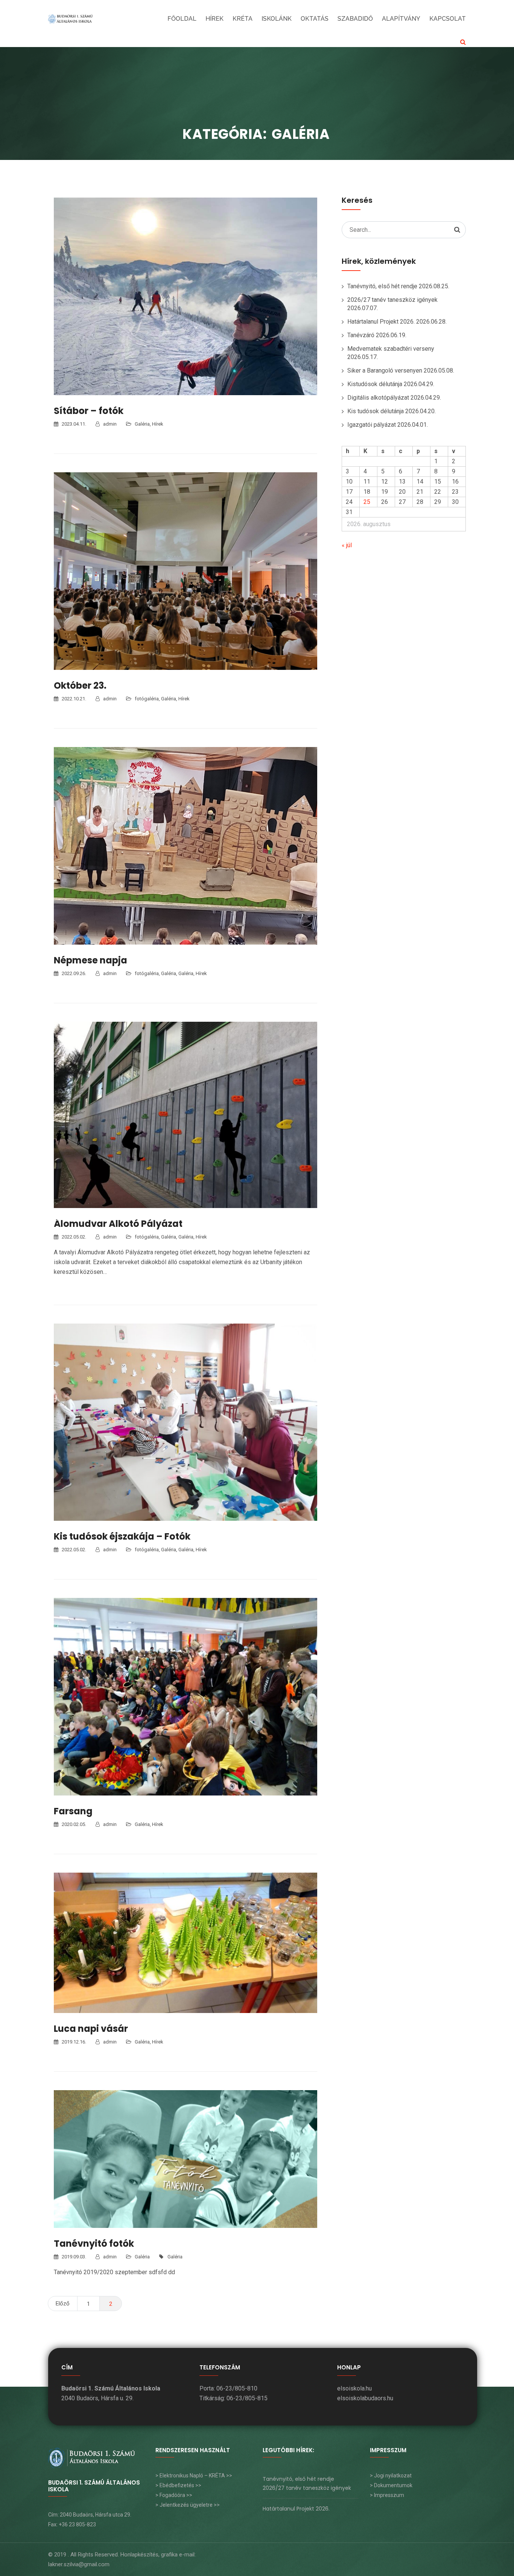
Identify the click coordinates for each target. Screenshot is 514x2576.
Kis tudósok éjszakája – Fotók (122, 1536)
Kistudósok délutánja (375, 384)
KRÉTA (243, 19)
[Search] (457, 230)
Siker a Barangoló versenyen (385, 370)
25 (367, 502)
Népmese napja (90, 960)
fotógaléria (147, 699)
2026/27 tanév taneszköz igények (392, 300)
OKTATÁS (315, 19)
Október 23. (80, 685)
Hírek (214, 19)
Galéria (142, 424)
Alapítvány (401, 19)
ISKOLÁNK (277, 19)
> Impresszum (387, 2495)
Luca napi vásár (91, 2029)
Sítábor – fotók (89, 411)
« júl (347, 545)
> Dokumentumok (391, 2485)
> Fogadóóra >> (174, 2495)
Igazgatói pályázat (372, 425)
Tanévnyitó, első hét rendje (382, 286)
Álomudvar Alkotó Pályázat (118, 1224)
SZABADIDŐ (355, 19)
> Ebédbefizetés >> (178, 2485)
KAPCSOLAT (448, 19)
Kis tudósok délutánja (376, 411)
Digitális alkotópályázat (378, 398)
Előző (63, 2304)
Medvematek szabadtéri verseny (391, 349)
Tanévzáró (361, 335)
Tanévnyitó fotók (94, 2244)
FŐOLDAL (182, 19)
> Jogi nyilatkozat (391, 2476)
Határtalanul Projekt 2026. (381, 322)
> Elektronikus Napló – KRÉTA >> (194, 2476)
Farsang (73, 1811)
